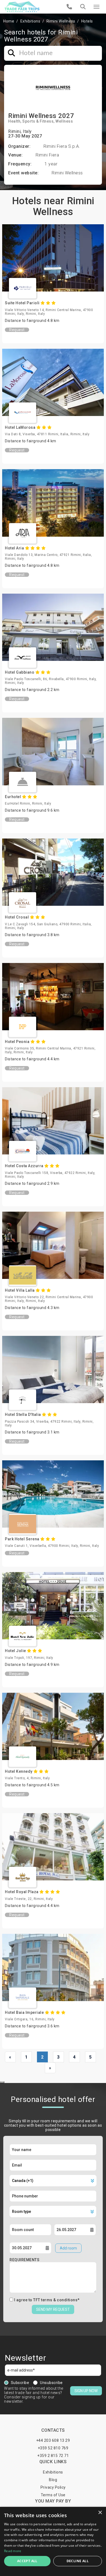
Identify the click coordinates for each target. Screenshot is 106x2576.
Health (14, 121)
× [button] (100, 2513)
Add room (68, 2248)
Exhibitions (30, 21)
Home (9, 21)
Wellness (64, 121)
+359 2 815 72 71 (53, 2456)
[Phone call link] (69, 7)
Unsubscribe (51, 2383)
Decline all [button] (78, 2561)
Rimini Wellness (61, 21)
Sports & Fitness (38, 121)
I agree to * (47, 2300)
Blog (53, 2480)
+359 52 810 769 (53, 2448)
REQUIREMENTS (24, 2260)
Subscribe (20, 2383)
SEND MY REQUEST (53, 2309)
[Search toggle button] (83, 7)
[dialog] (53, 2541)
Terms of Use (53, 2495)
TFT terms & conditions (55, 2300)
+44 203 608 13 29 (53, 2440)
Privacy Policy (53, 2487)
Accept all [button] (27, 2561)
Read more (13, 2551)
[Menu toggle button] (96, 7)
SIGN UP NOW (86, 2391)
